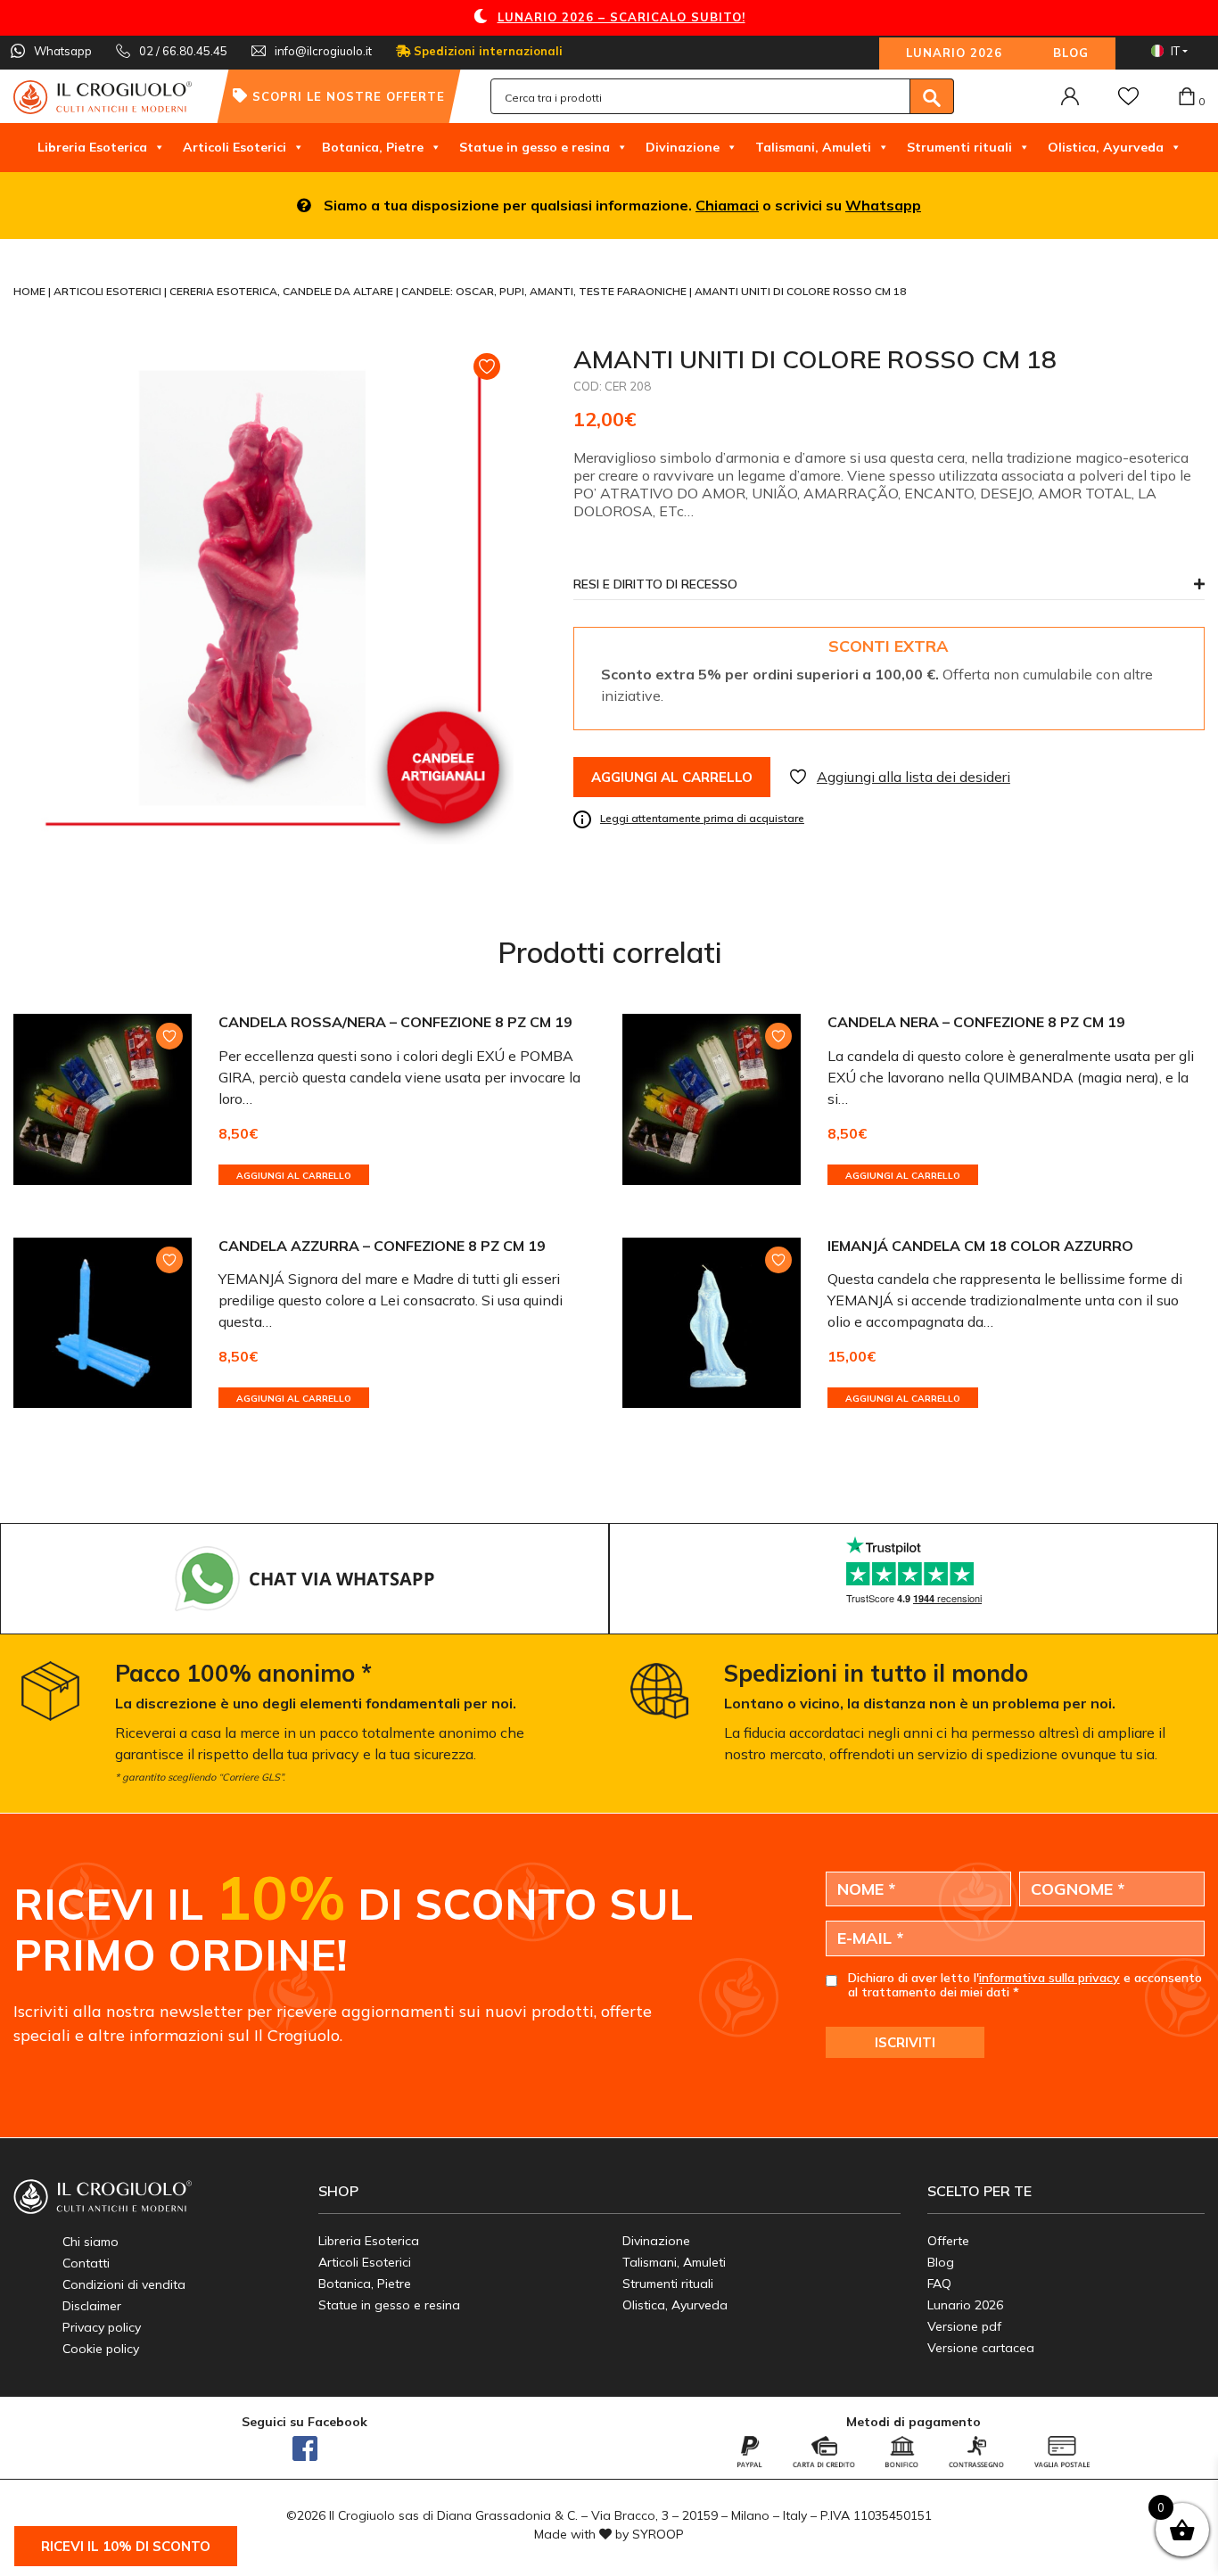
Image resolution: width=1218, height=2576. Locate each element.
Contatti (86, 2263)
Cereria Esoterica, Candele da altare (283, 291)
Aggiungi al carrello (672, 777)
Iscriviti (905, 2042)
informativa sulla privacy (1049, 1978)
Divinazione (683, 147)
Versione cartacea (981, 2348)
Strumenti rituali (959, 147)
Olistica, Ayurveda (1106, 147)
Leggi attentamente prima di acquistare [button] (702, 818)
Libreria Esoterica (92, 147)
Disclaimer (92, 2306)
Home (31, 291)
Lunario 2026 (954, 53)
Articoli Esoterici (235, 147)
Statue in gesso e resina (535, 147)
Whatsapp (883, 205)
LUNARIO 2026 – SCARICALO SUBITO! (621, 17)
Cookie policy (101, 2349)
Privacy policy (102, 2327)
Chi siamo (91, 2242)
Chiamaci (727, 205)
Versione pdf (964, 2326)
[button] (889, 589)
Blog (1071, 53)
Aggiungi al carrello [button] (294, 1176)
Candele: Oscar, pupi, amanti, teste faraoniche (545, 291)
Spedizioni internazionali (486, 51)
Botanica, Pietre (373, 147)
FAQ (939, 2284)
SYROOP (658, 2534)
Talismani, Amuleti (813, 147)
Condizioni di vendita (124, 2284)
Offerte (948, 2241)
